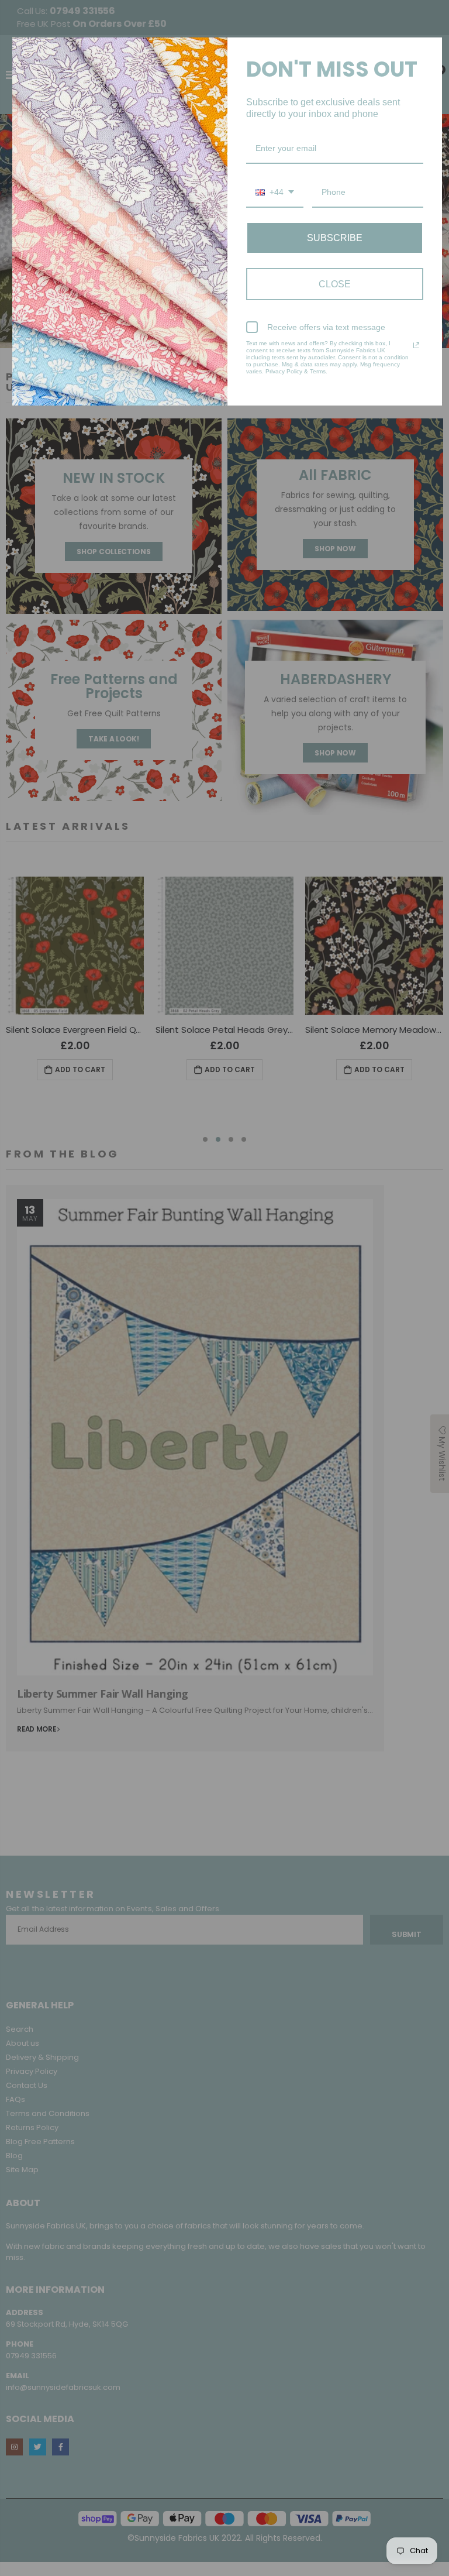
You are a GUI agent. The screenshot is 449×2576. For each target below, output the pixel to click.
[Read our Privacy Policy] (416, 345)
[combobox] (275, 193)
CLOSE (335, 284)
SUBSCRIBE (335, 238)
